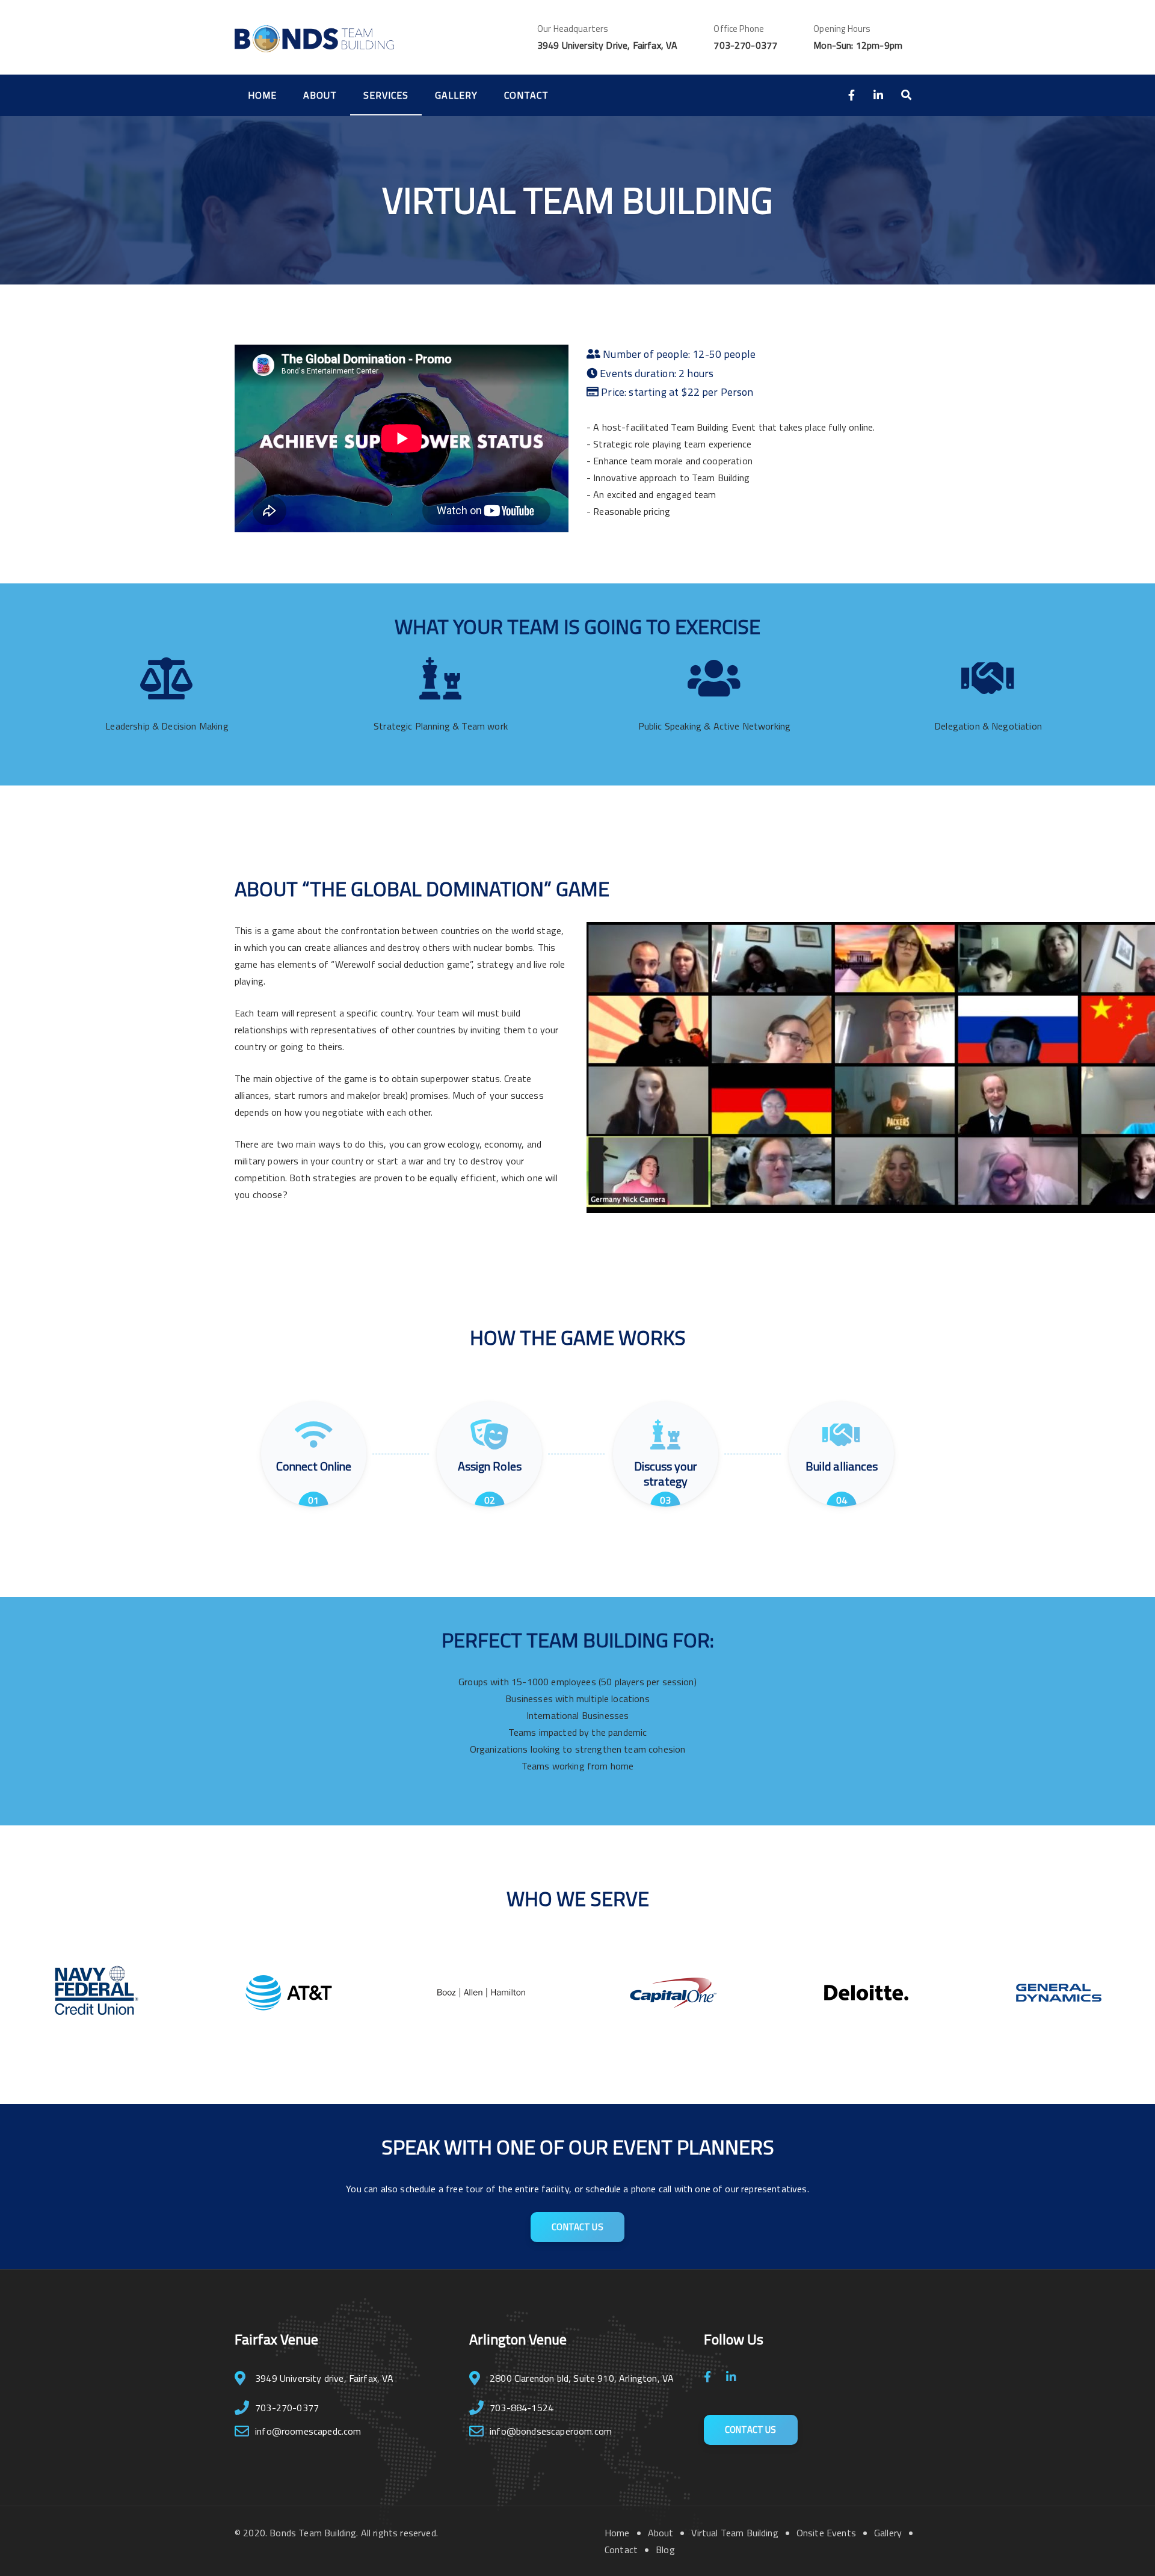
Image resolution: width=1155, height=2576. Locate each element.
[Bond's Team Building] (314, 37)
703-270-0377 (745, 45)
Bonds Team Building (313, 2533)
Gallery (456, 95)
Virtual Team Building (735, 2533)
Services (386, 95)
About (320, 95)
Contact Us (577, 2227)
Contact (526, 95)
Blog (665, 2550)
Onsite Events (826, 2533)
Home (262, 95)
